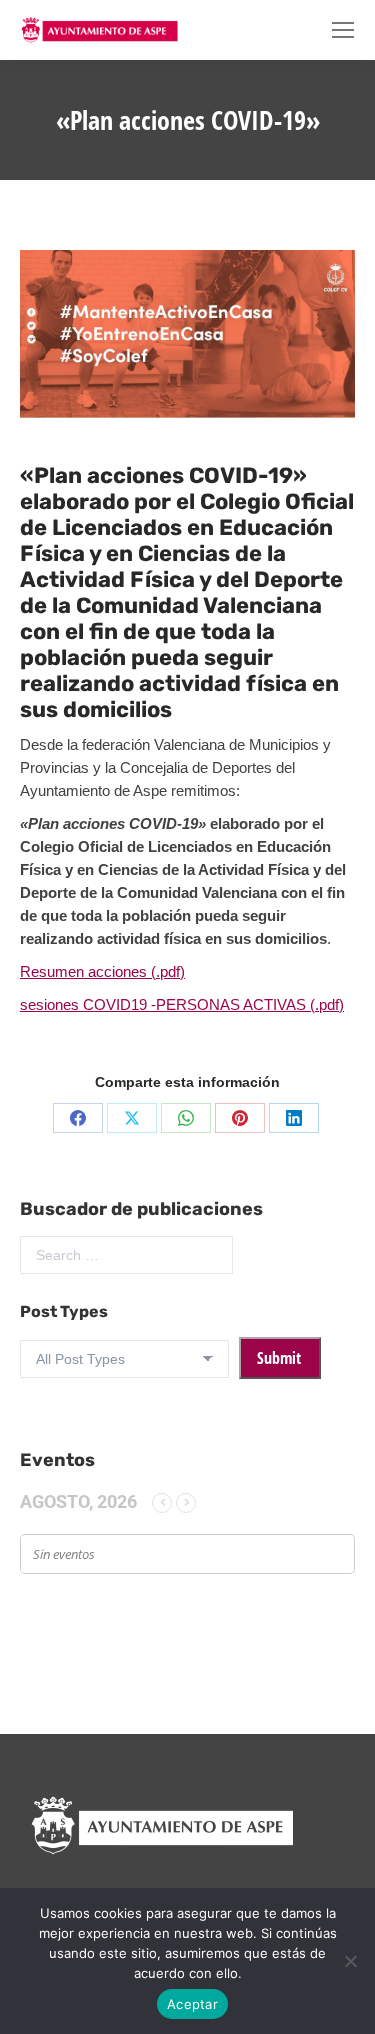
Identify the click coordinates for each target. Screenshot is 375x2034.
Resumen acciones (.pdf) (102, 971)
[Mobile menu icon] (343, 30)
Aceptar (192, 2004)
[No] (350, 1961)
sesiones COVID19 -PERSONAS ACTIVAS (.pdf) (182, 1004)
